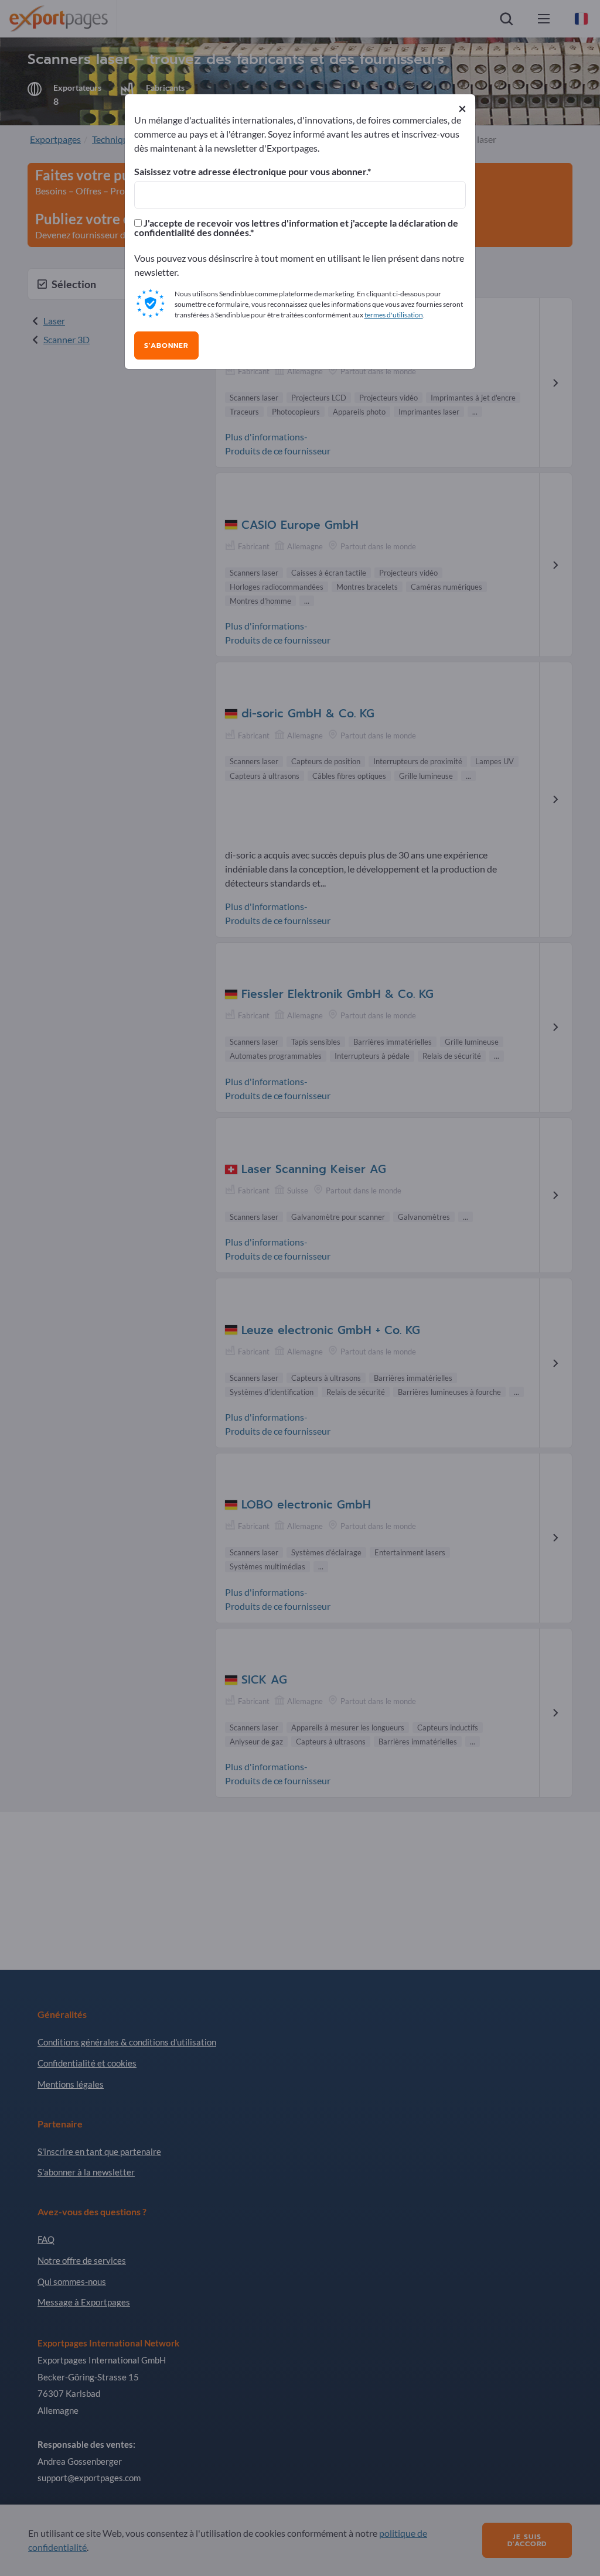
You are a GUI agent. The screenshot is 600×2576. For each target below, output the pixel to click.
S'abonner (166, 345)
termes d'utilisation (394, 315)
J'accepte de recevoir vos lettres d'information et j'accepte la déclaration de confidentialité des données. (296, 228)
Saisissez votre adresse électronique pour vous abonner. (251, 172)
